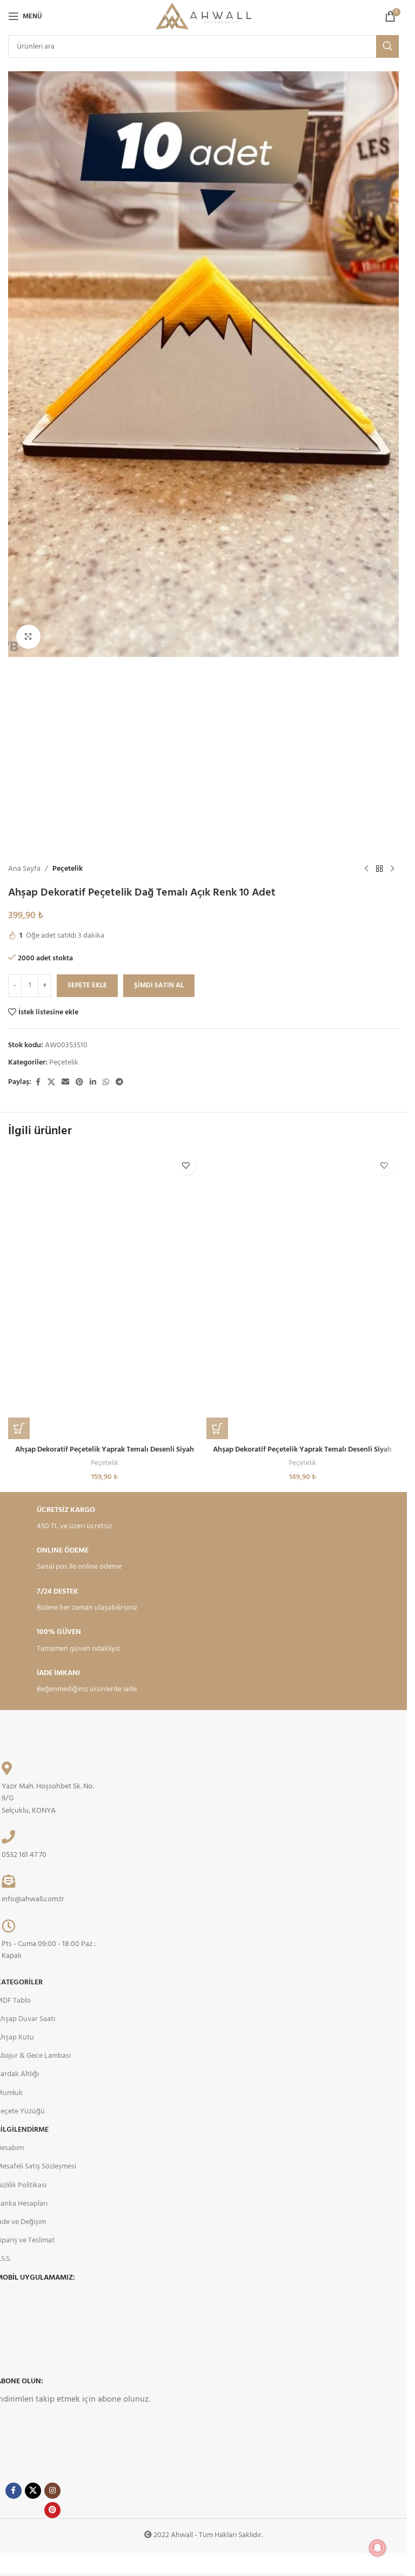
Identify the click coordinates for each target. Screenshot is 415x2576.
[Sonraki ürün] (392, 869)
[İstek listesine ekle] (186, 1166)
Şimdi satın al (159, 985)
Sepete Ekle (87, 985)
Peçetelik (68, 869)
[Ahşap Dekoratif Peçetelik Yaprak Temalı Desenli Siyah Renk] (303, 1295)
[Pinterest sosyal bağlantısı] (79, 1083)
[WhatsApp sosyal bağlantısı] (106, 1083)
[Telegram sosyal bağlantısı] (119, 1083)
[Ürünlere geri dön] (379, 869)
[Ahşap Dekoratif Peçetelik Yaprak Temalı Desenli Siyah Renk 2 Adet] (105, 1295)
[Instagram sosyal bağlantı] (52, 2491)
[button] (19, 1428)
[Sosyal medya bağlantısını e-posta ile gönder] (65, 1083)
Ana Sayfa (24, 869)
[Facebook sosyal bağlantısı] (38, 1083)
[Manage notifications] (378, 2548)
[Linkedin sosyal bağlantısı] (93, 1083)
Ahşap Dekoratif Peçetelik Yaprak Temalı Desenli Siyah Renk (302, 1455)
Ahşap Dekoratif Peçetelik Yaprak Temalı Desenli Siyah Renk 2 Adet (105, 1455)
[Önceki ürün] (366, 869)
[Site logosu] (203, 16)
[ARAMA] (387, 46)
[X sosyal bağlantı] (51, 1083)
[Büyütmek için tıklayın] (28, 637)
